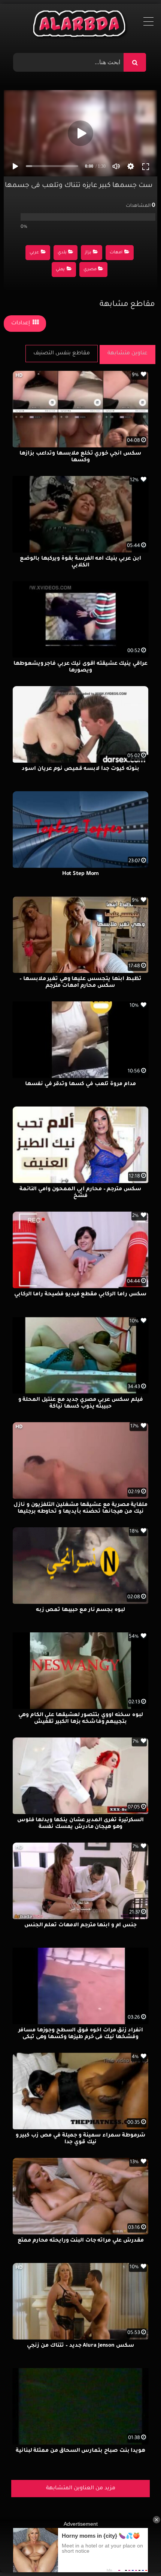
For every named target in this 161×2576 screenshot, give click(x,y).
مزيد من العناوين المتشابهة (81, 2489)
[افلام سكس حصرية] (81, 26)
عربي (34, 253)
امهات (116, 253)
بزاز (88, 253)
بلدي (62, 253)
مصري (90, 270)
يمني (60, 270)
